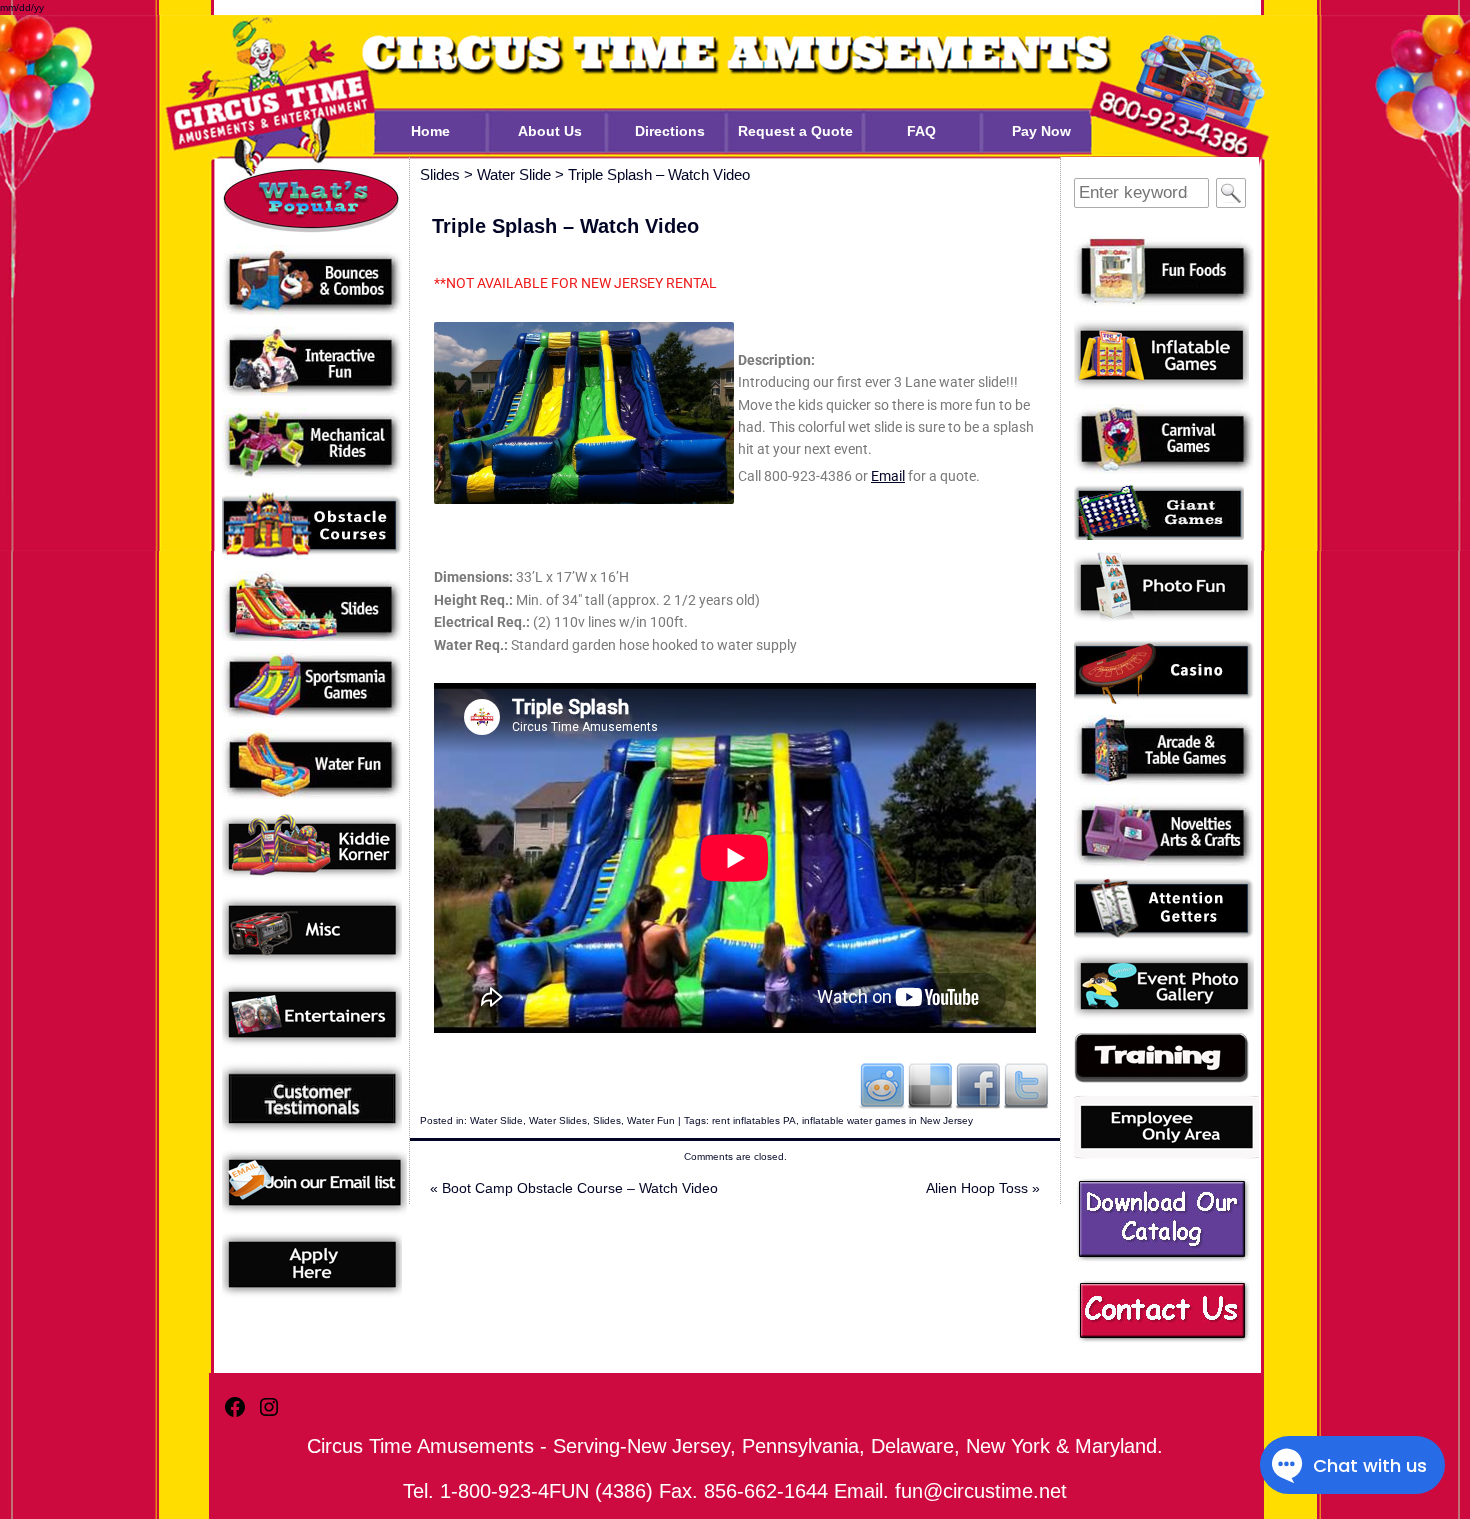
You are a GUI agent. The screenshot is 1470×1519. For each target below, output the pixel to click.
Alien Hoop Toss (983, 1188)
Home (430, 131)
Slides (607, 1120)
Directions (670, 131)
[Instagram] (269, 1415)
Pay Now (1041, 131)
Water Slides (558, 1120)
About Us (550, 131)
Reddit (882, 1085)
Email (888, 476)
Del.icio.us (930, 1085)
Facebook (978, 1085)
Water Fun (651, 1120)
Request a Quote (795, 131)
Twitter (1026, 1085)
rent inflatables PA (754, 1120)
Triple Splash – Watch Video (659, 174)
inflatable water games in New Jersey (887, 1120)
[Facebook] (235, 1415)
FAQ (921, 131)
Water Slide (496, 1120)
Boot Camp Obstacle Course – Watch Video (574, 1188)
